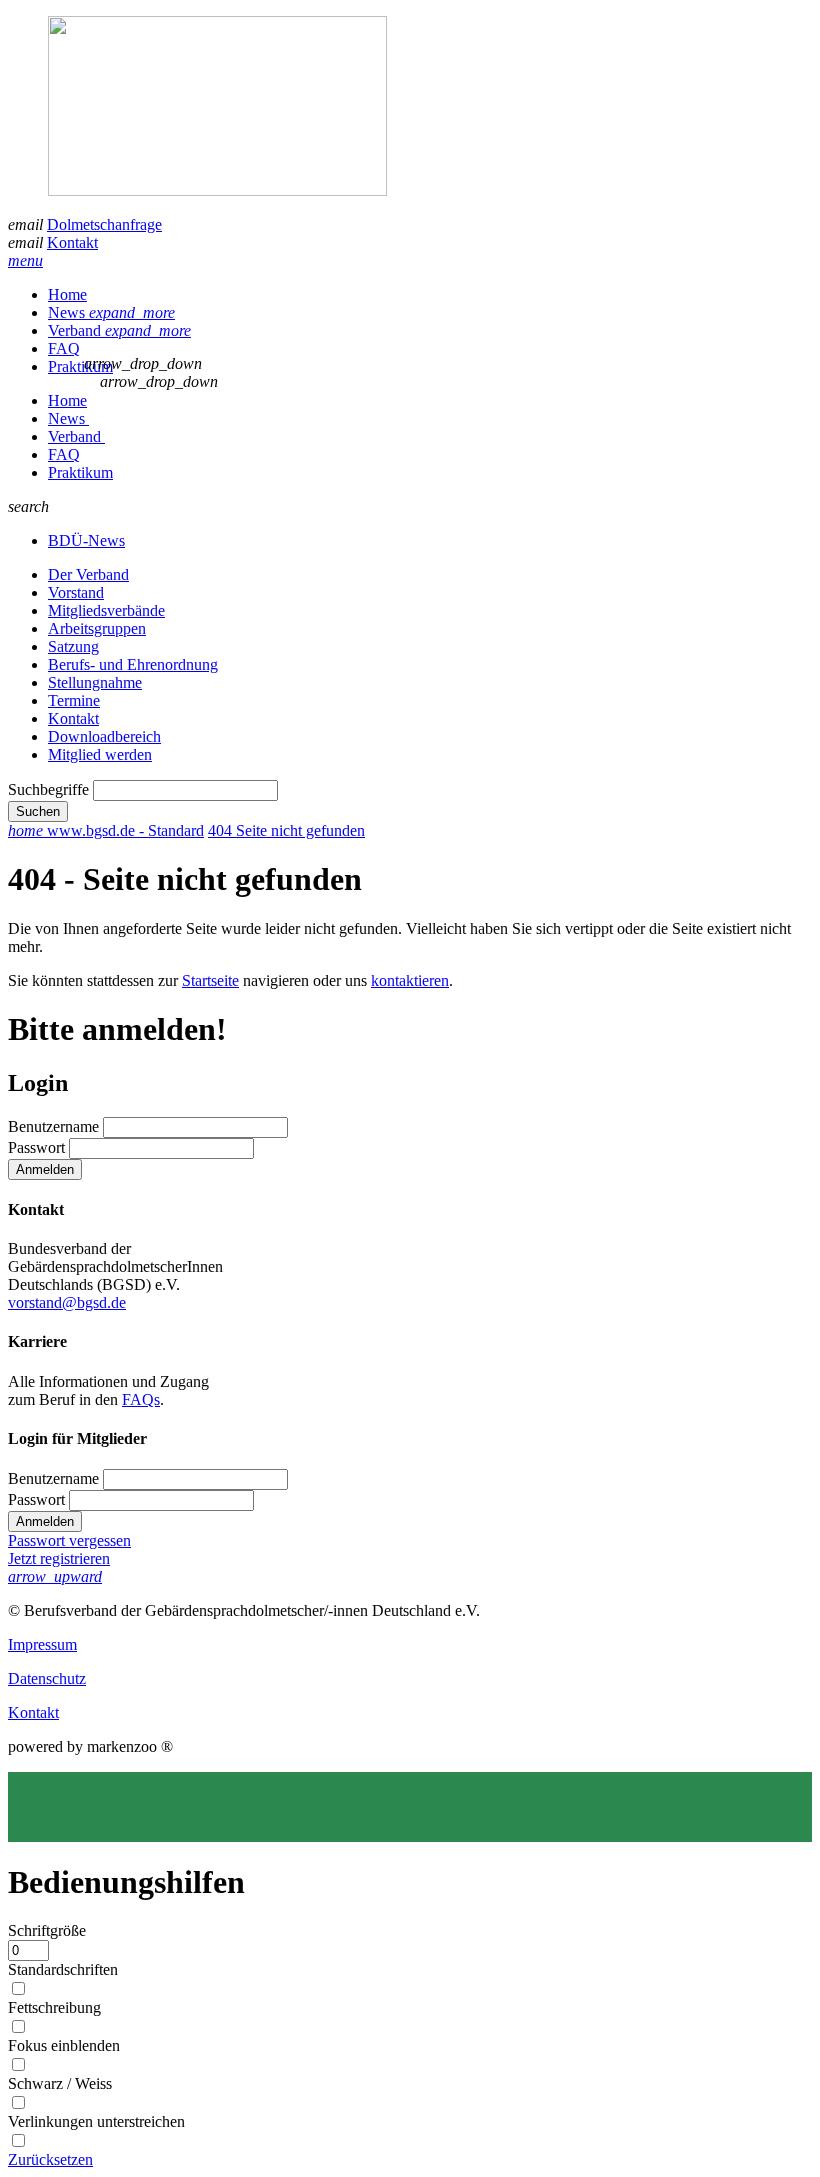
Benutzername (53, 1126)
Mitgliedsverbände (106, 610)
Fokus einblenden (64, 2045)
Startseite (210, 980)
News (111, 312)
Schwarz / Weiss (60, 2083)
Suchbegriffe (48, 789)
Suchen (38, 811)
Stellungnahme (95, 682)
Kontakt (72, 242)
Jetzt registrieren (59, 1558)
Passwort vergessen (69, 1540)
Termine (74, 700)
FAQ (64, 348)
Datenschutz (47, 1678)
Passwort (36, 1147)
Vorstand (76, 592)
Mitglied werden (100, 754)
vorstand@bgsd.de (67, 1302)
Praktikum (80, 366)
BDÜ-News (86, 540)
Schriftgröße (47, 1930)
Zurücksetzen (50, 2159)
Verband (119, 330)
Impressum (42, 1644)
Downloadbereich (104, 736)
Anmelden (45, 1169)
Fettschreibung (54, 2007)
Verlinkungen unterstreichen (96, 2121)
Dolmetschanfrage (104, 224)
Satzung (73, 646)
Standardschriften (63, 1969)
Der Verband (88, 574)
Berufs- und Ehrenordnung (133, 664)
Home (67, 294)
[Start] (410, 108)
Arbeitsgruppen (97, 628)
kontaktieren (410, 980)
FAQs (141, 1399)
